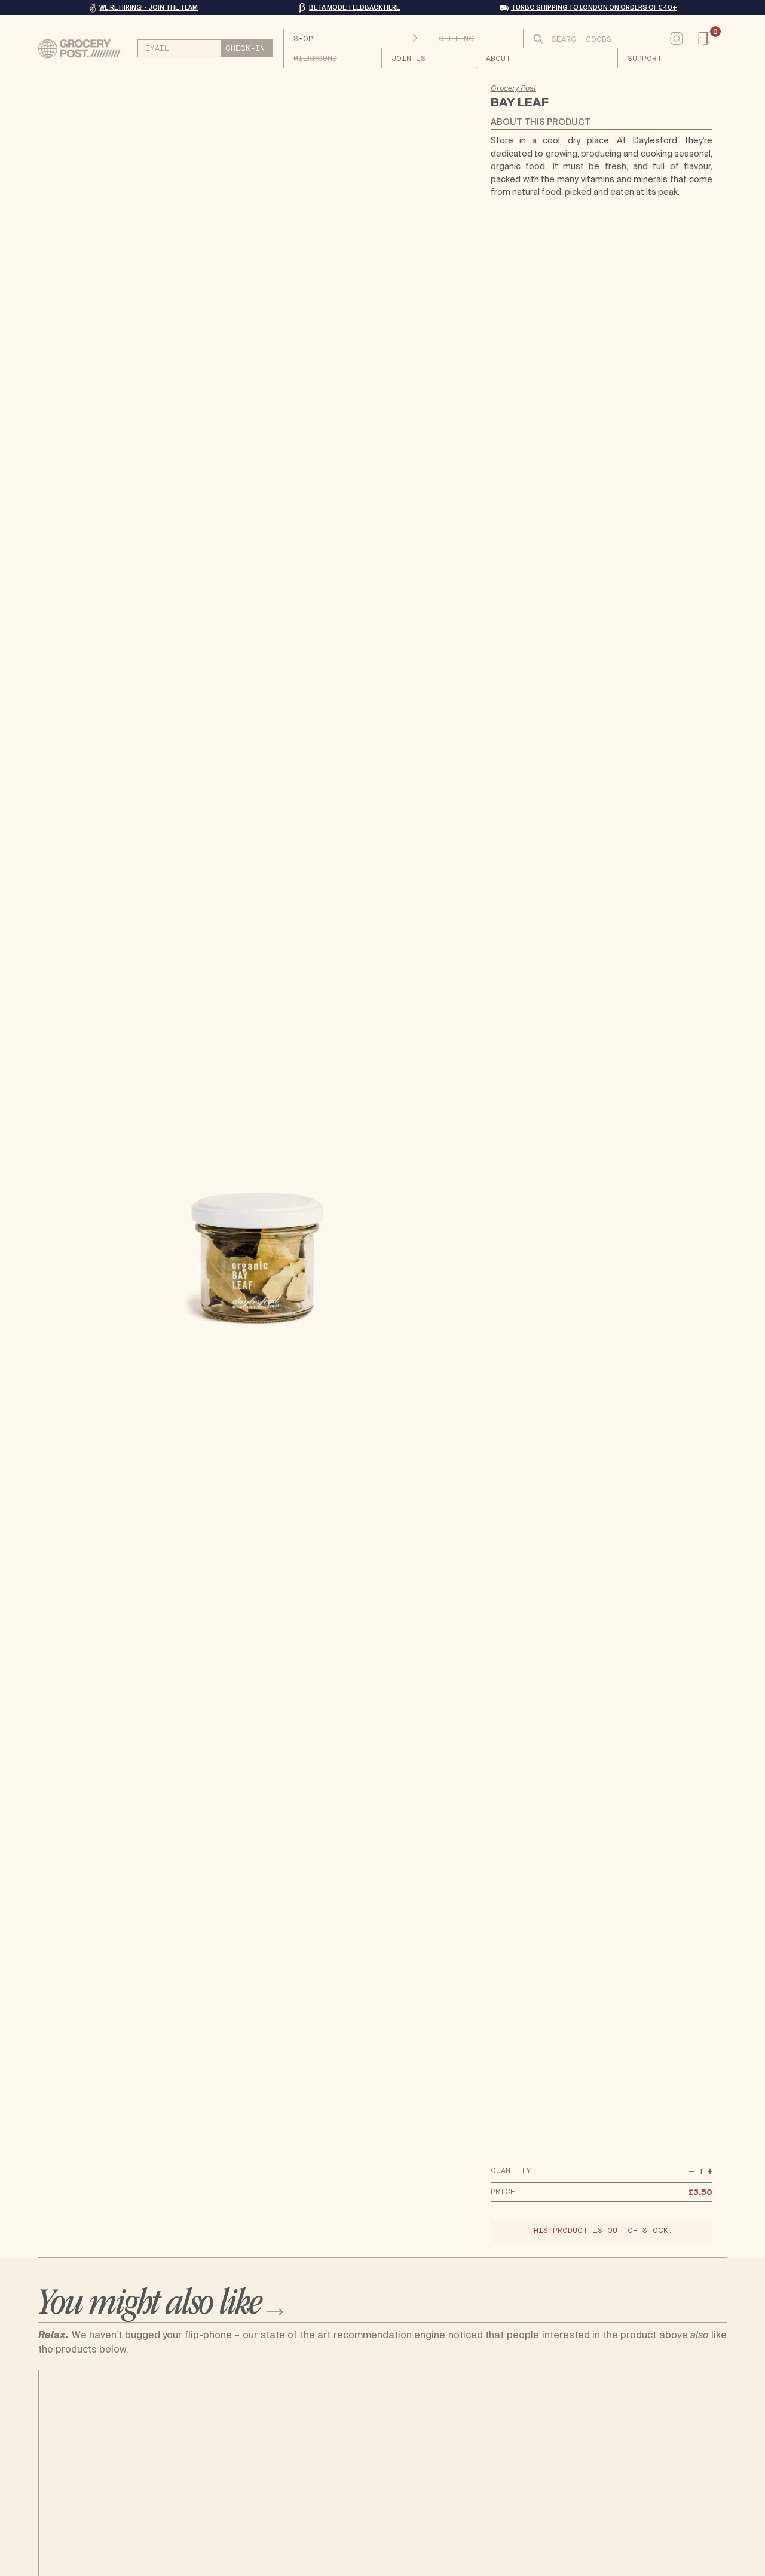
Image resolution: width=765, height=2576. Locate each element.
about (498, 59)
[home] (84, 49)
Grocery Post (513, 88)
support (645, 59)
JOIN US (408, 59)
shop (303, 39)
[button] (708, 39)
